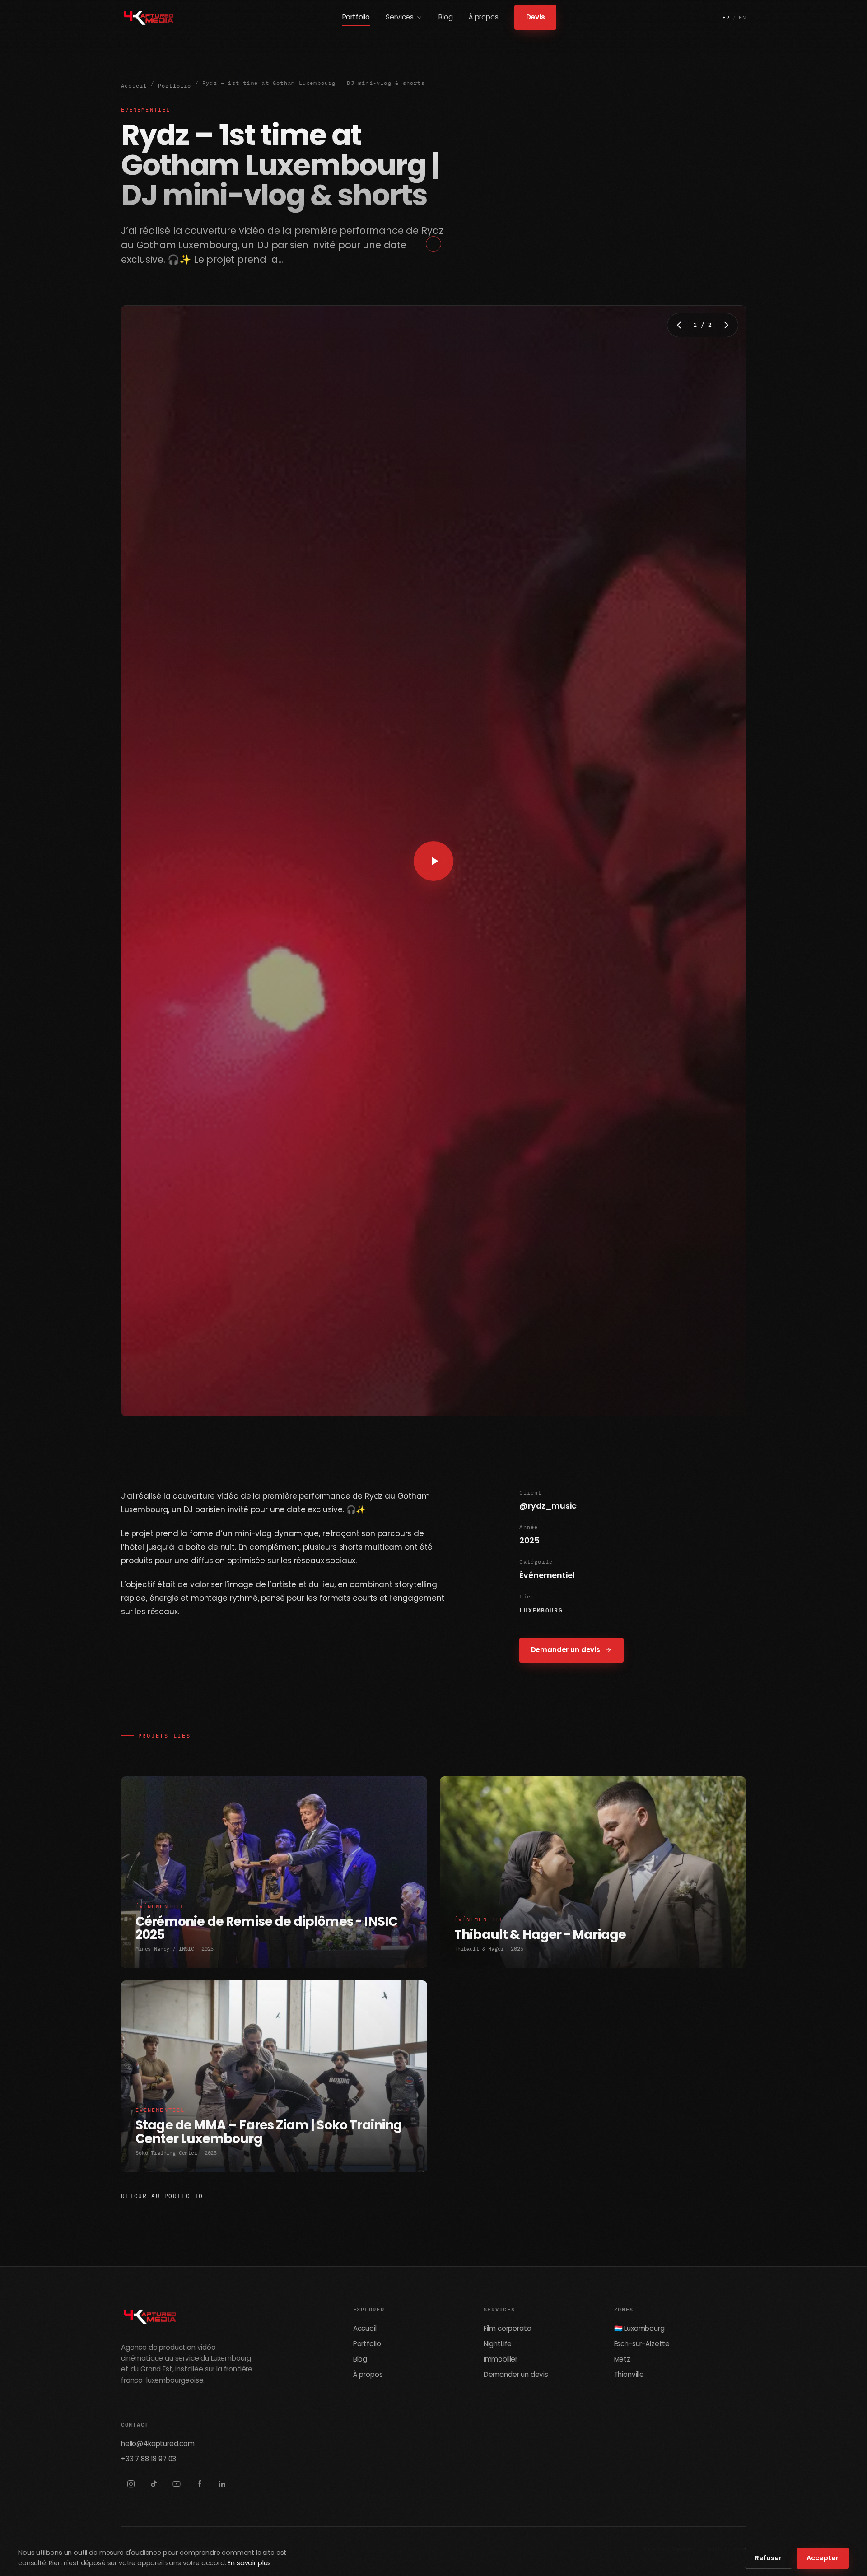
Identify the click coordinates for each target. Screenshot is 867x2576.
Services (400, 17)
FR (726, 17)
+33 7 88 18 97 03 (149, 2459)
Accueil (134, 86)
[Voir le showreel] (433, 861)
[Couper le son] (713, 1407)
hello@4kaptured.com (158, 2443)
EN (743, 17)
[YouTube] (177, 2484)
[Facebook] (199, 2484)
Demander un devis (566, 1650)
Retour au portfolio (162, 2196)
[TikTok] (154, 2484)
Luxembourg (541, 1610)
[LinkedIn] (222, 2484)
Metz (622, 2359)
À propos (484, 17)
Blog (445, 17)
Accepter (823, 2558)
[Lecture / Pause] (153, 1407)
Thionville (629, 2374)
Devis (535, 17)
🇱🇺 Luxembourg (639, 2328)
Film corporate (508, 2328)
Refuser (768, 2558)
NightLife (498, 2344)
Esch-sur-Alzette (642, 2344)
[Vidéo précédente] (679, 325)
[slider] (424, 1407)
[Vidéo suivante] (726, 325)
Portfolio (356, 17)
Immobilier (501, 2359)
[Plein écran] (733, 1407)
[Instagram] (131, 2484)
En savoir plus (249, 2563)
